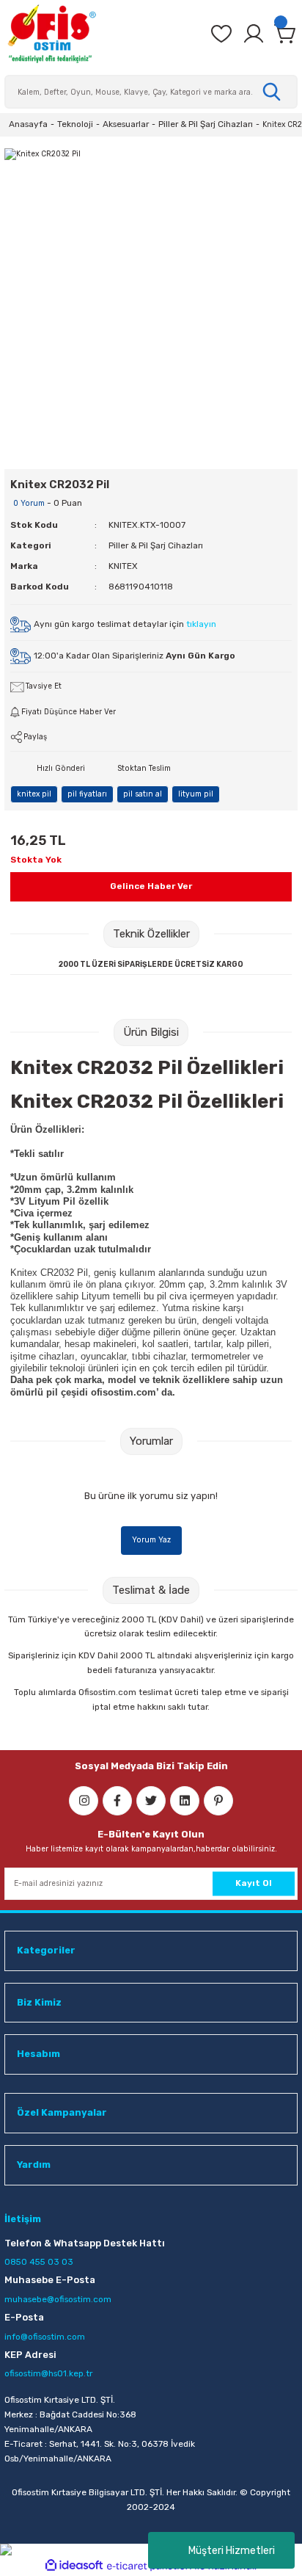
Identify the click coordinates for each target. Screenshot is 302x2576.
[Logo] (51, 34)
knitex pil (34, 794)
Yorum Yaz (151, 1540)
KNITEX (123, 566)
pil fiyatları (87, 794)
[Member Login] (254, 34)
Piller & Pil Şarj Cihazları (156, 545)
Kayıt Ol (254, 1883)
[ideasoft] (74, 2566)
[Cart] (286, 34)
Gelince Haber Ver (151, 886)
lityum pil (196, 794)
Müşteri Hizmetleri (232, 2551)
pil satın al (143, 794)
